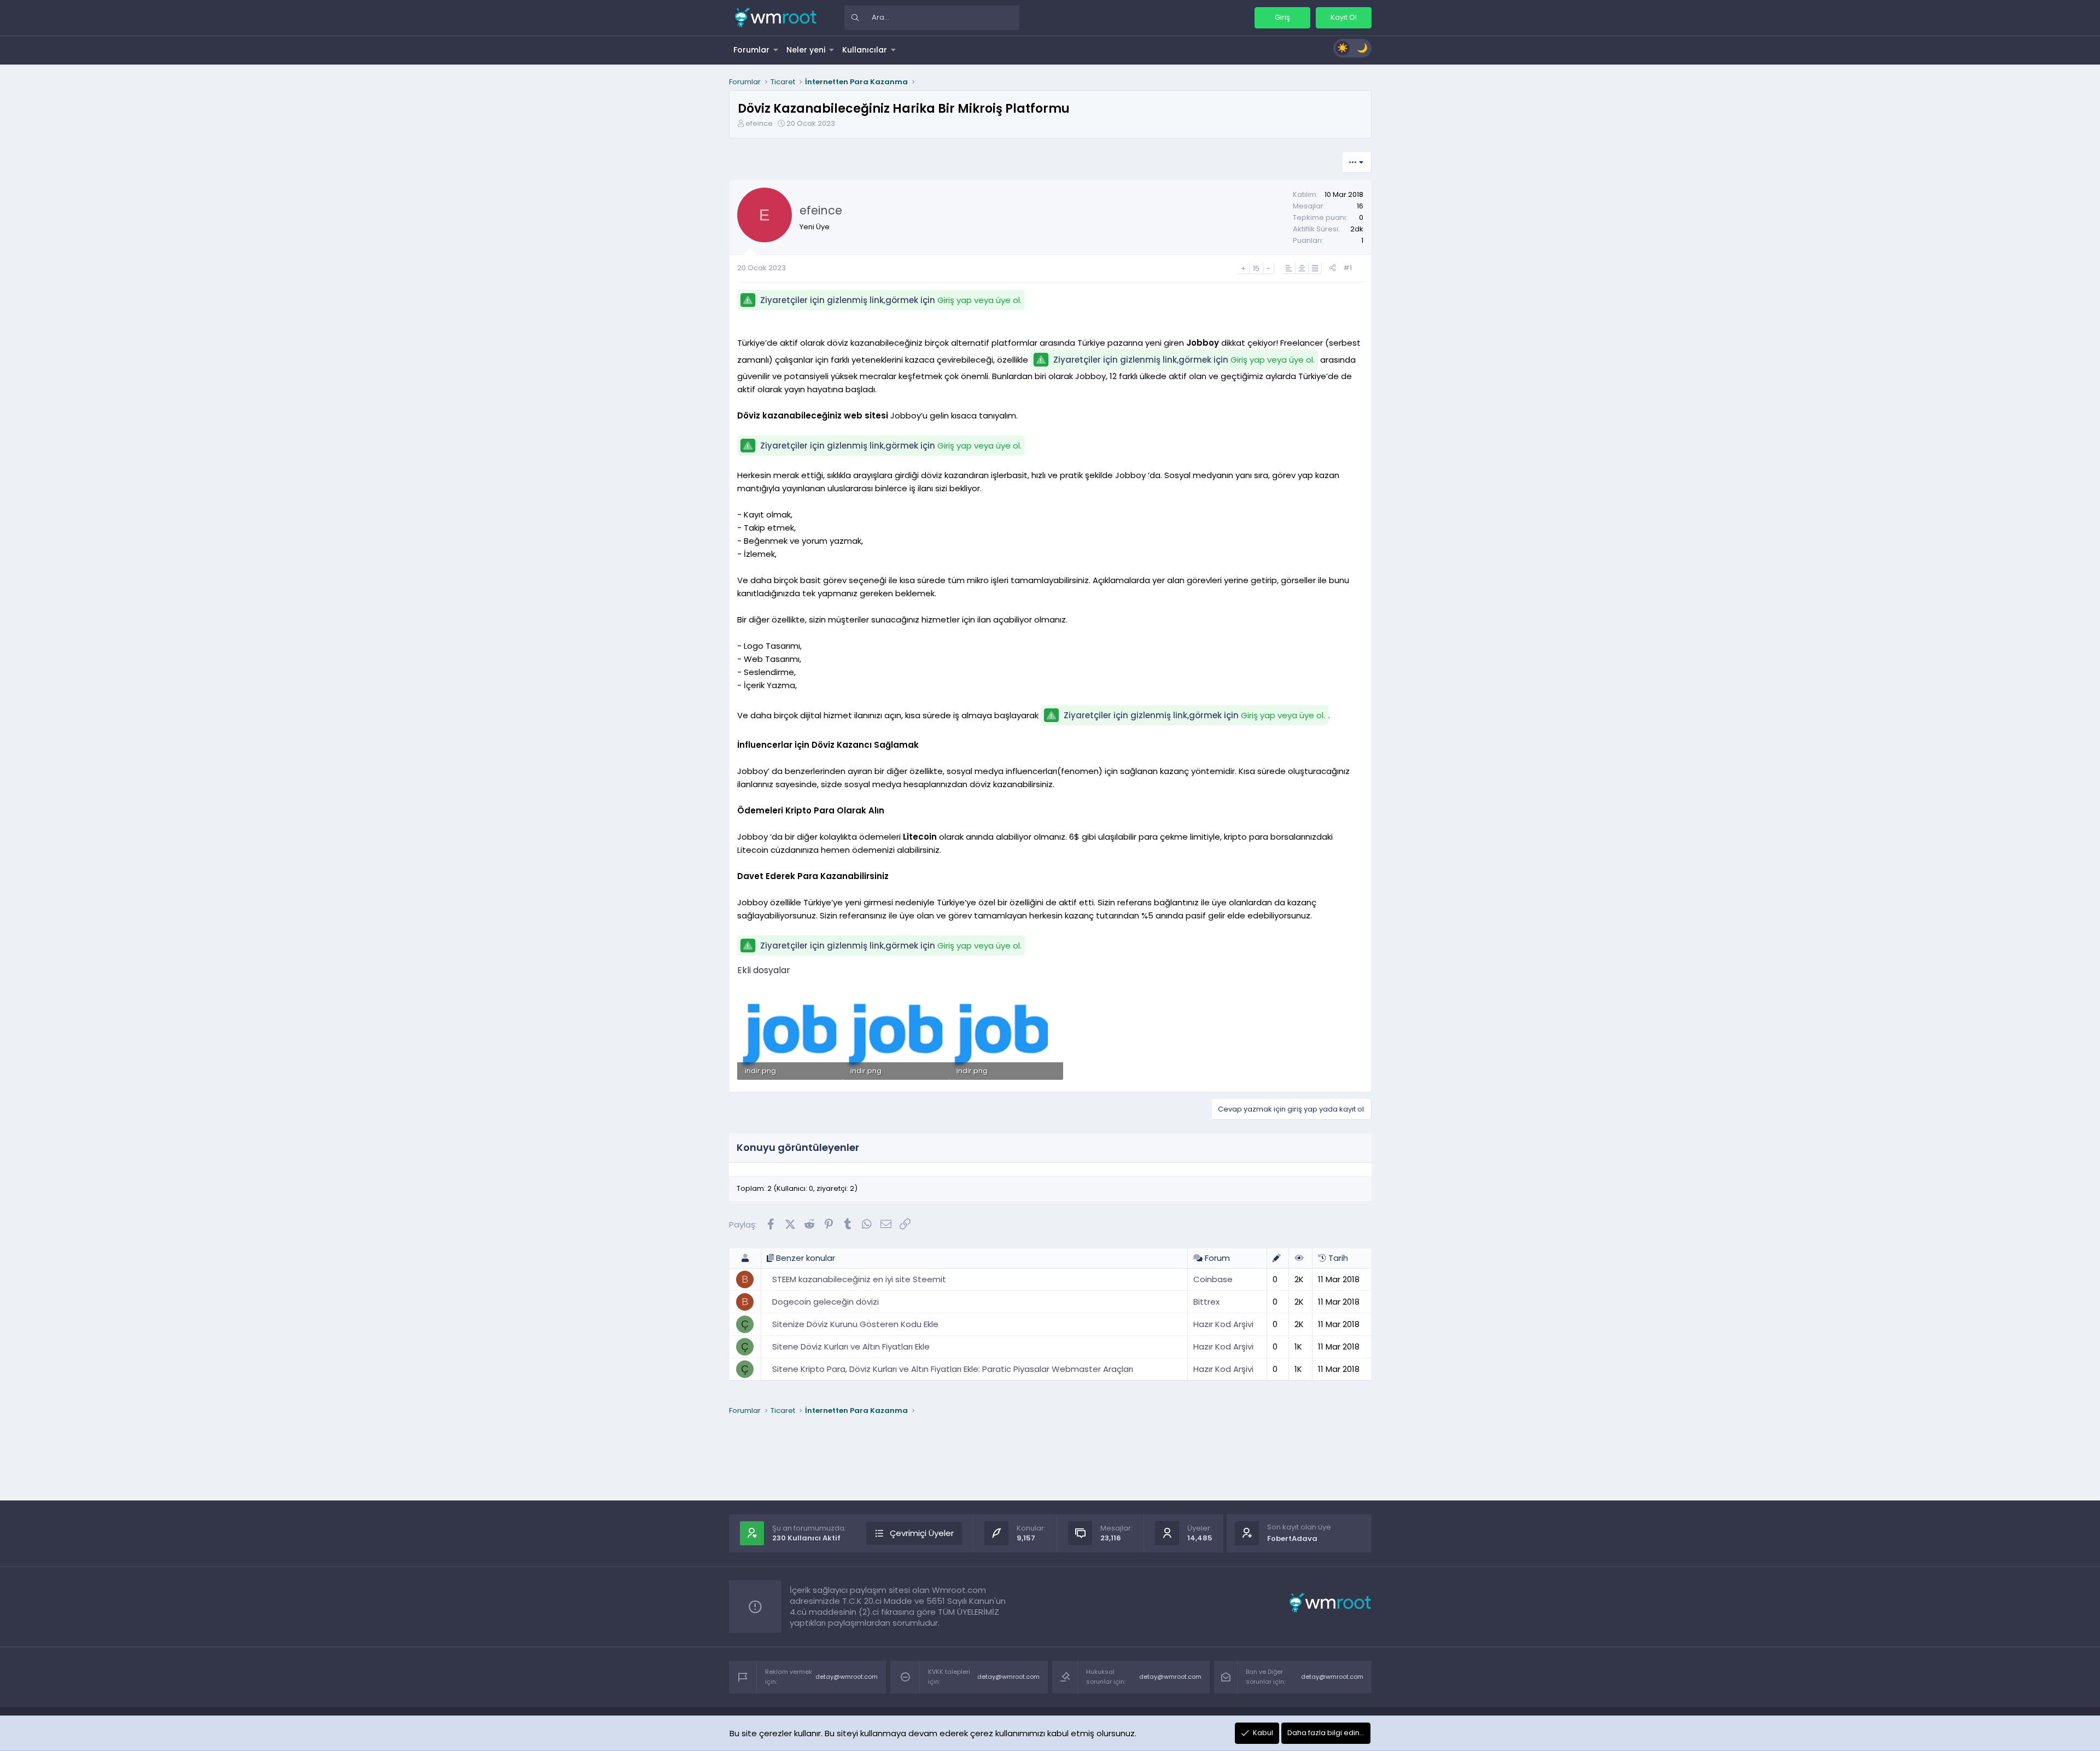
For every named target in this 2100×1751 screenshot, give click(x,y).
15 (1256, 268)
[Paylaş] (1332, 268)
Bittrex (1206, 1302)
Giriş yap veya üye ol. (979, 300)
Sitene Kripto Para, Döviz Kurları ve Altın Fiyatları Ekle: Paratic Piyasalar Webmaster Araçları (953, 1369)
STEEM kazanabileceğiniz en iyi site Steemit (859, 1279)
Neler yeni (806, 50)
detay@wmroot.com (847, 1677)
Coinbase (1213, 1279)
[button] (776, 50)
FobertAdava (1292, 1538)
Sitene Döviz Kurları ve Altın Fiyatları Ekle (851, 1346)
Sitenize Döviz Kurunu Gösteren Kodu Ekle (855, 1324)
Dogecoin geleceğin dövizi (826, 1302)
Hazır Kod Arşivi (1223, 1324)
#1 (1347, 268)
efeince (759, 123)
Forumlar (751, 50)
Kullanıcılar (865, 50)
